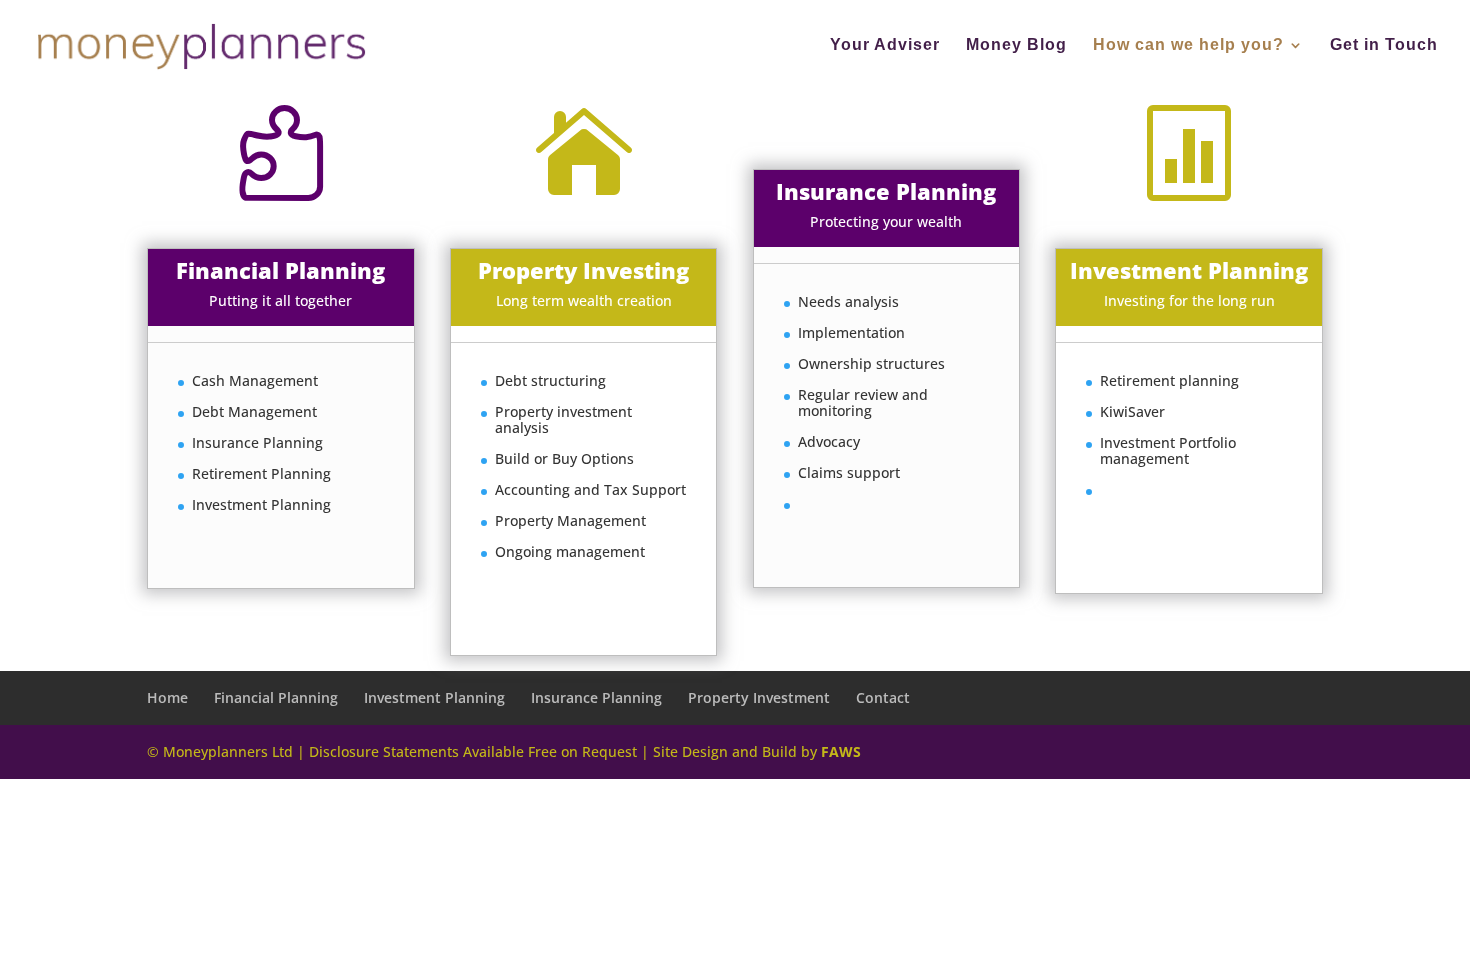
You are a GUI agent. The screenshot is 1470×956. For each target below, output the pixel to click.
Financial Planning (276, 697)
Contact (883, 697)
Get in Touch (1384, 45)
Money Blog (1016, 45)
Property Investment (759, 697)
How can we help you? (1188, 45)
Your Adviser (885, 45)
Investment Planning (434, 697)
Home (167, 697)
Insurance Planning (596, 697)
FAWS (841, 751)
